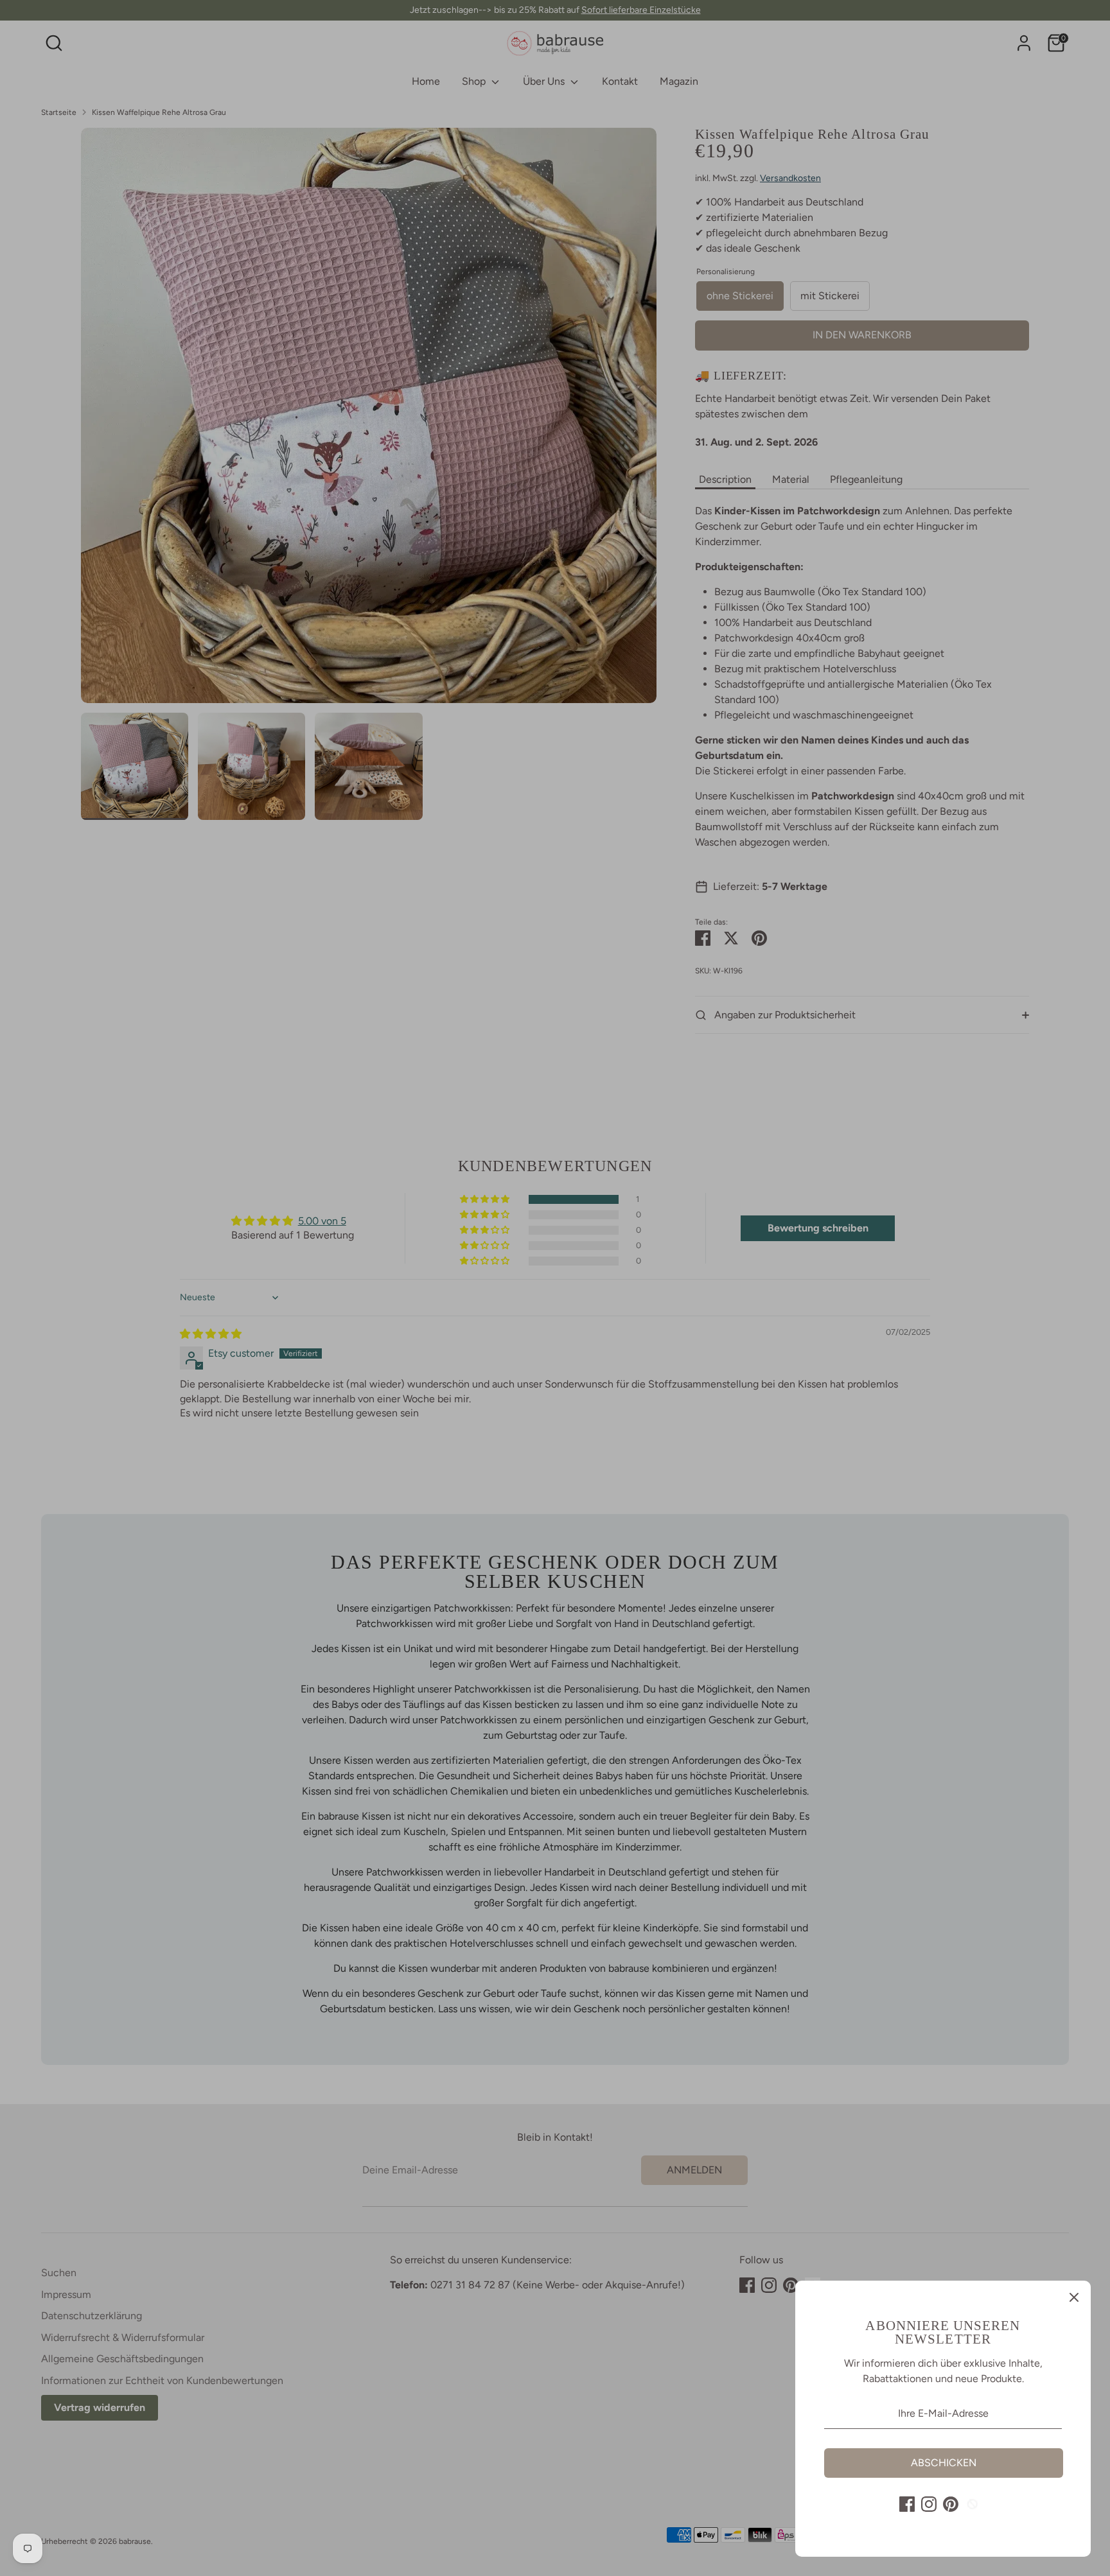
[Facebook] (907, 2504)
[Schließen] (1074, 2297)
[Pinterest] (951, 2504)
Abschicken (944, 2463)
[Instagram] (929, 2504)
